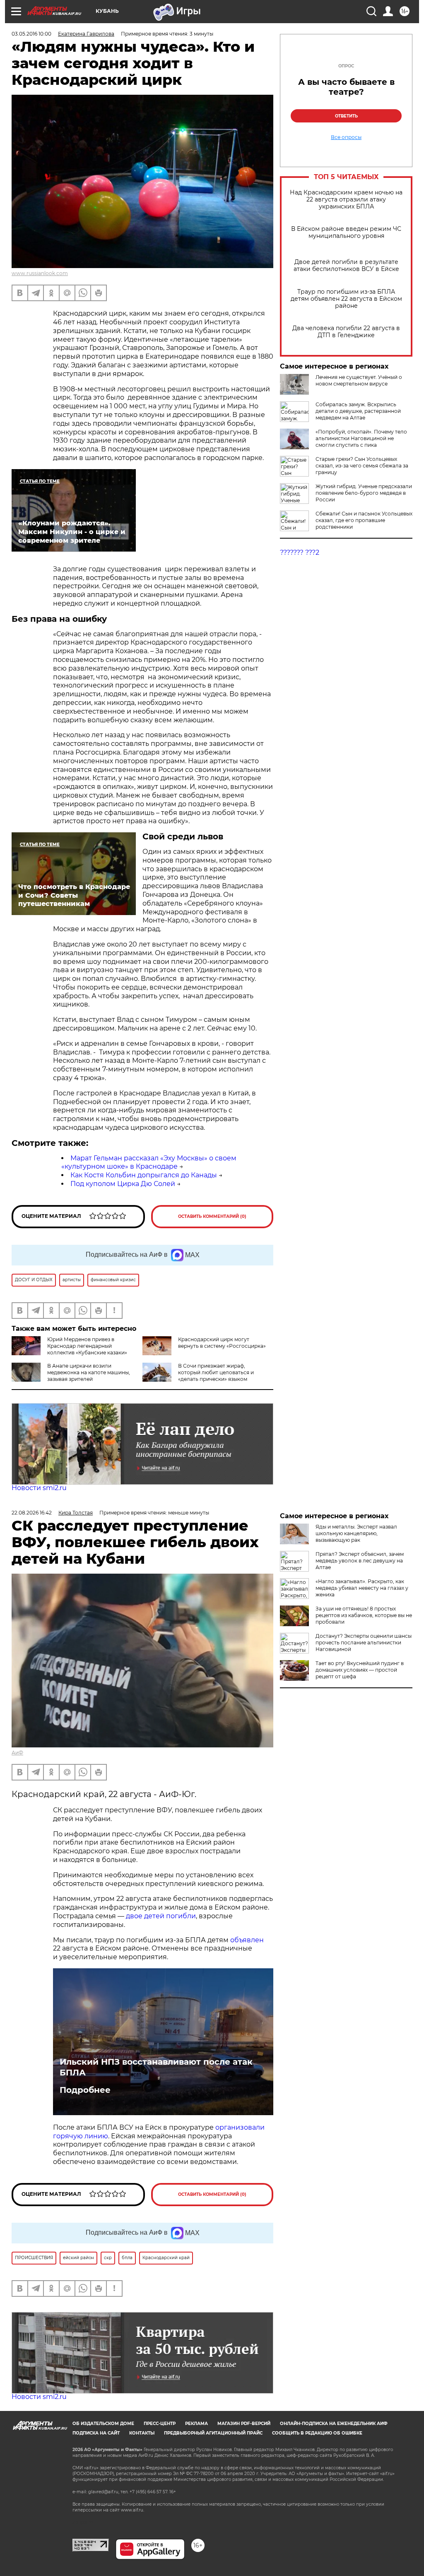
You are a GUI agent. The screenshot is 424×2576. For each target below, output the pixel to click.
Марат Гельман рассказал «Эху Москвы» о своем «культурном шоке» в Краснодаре (149, 1162)
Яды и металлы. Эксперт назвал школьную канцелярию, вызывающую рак (356, 1533)
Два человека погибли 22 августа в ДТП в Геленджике (346, 332)
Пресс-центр (160, 2424)
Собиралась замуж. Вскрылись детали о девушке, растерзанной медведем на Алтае (358, 411)
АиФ (17, 1753)
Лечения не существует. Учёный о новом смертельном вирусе (359, 380)
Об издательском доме (103, 2424)
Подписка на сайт (96, 2433)
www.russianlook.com (40, 273)
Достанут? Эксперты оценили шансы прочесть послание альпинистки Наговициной (364, 1643)
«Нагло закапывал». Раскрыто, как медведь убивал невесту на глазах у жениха (362, 1588)
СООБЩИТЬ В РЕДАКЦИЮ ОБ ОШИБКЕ (317, 2433)
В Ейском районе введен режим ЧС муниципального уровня (346, 232)
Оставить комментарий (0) (212, 1216)
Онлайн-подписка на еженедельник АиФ (334, 2424)
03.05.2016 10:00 (31, 34)
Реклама (196, 2424)
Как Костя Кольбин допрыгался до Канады (144, 1175)
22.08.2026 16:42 (32, 1513)
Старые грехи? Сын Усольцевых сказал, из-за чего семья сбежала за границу (362, 466)
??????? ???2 (300, 552)
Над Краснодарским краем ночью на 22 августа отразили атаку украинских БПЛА (346, 200)
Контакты (142, 2433)
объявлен (247, 1940)
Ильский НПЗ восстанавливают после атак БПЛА (156, 2067)
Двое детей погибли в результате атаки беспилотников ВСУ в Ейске (346, 266)
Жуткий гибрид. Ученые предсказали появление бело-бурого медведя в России (364, 493)
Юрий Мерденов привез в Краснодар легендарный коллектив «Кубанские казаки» (87, 1346)
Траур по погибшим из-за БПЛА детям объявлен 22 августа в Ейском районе (346, 299)
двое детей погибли (161, 1916)
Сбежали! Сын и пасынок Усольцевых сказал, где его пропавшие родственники (364, 520)
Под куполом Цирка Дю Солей (123, 1184)
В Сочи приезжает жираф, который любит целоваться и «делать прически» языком (216, 1372)
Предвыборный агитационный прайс (213, 2433)
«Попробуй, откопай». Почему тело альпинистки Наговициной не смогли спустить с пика (361, 438)
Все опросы (346, 137)
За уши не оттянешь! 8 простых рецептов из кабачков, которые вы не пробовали (364, 1615)
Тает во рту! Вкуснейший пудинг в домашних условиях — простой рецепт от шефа (360, 1670)
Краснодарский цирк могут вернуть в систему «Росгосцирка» (222, 1343)
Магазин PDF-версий (244, 2424)
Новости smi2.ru (39, 1488)
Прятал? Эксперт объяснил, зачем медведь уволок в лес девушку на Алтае (360, 1561)
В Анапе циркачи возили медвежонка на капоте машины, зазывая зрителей (89, 1372)
